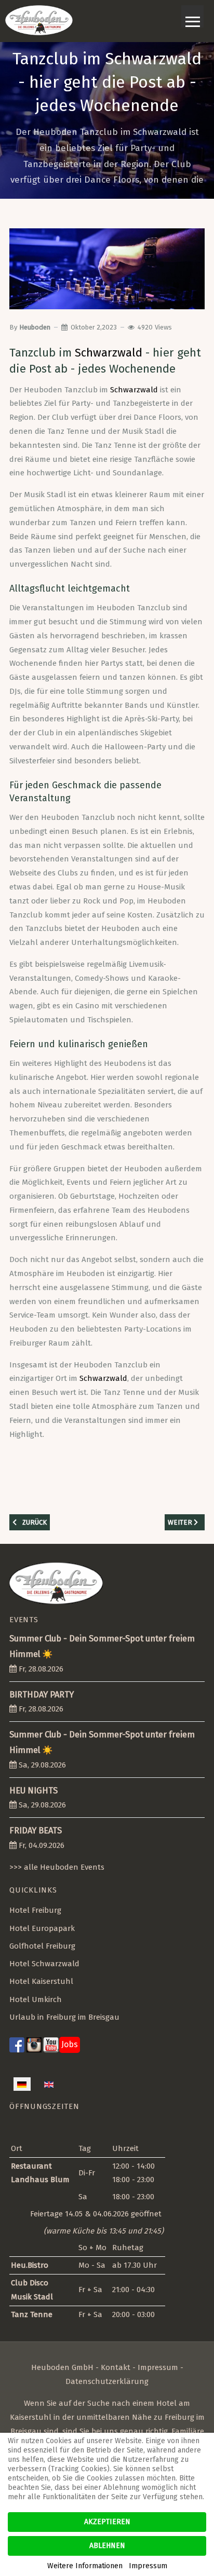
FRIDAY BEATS (36, 1831)
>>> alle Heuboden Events (57, 1867)
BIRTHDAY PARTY (42, 1695)
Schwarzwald (109, 353)
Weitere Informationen (85, 2566)
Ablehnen (107, 2546)
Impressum (158, 2367)
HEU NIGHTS (34, 1791)
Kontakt (116, 2367)
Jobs (70, 2044)
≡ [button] (193, 16)
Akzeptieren (107, 2522)
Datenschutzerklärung (107, 2381)
